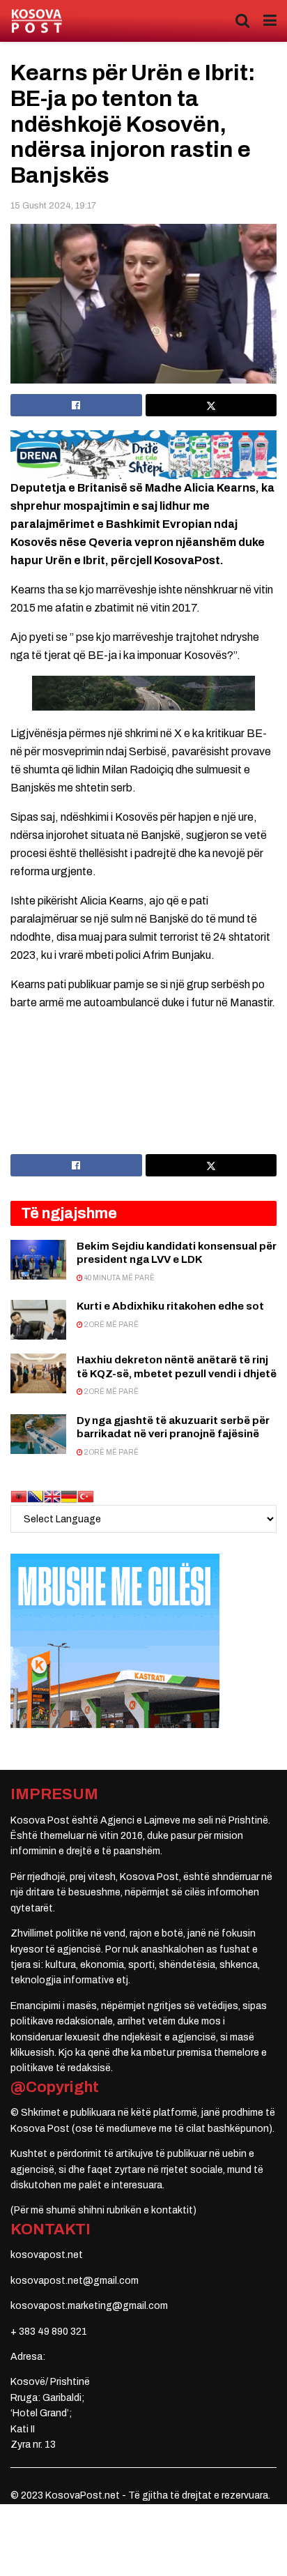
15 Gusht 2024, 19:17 (53, 206)
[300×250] (115, 1641)
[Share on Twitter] (211, 405)
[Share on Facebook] (76, 405)
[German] (69, 1496)
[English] (52, 1496)
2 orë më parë (111, 1325)
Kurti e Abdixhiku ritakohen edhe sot (170, 1306)
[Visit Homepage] (37, 21)
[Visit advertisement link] (143, 454)
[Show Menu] (270, 21)
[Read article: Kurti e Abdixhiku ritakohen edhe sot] (38, 1320)
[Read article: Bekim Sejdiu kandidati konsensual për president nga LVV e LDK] (38, 1260)
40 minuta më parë (119, 1278)
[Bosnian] (36, 1496)
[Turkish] (86, 1496)
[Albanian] (19, 1496)
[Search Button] (242, 21)
